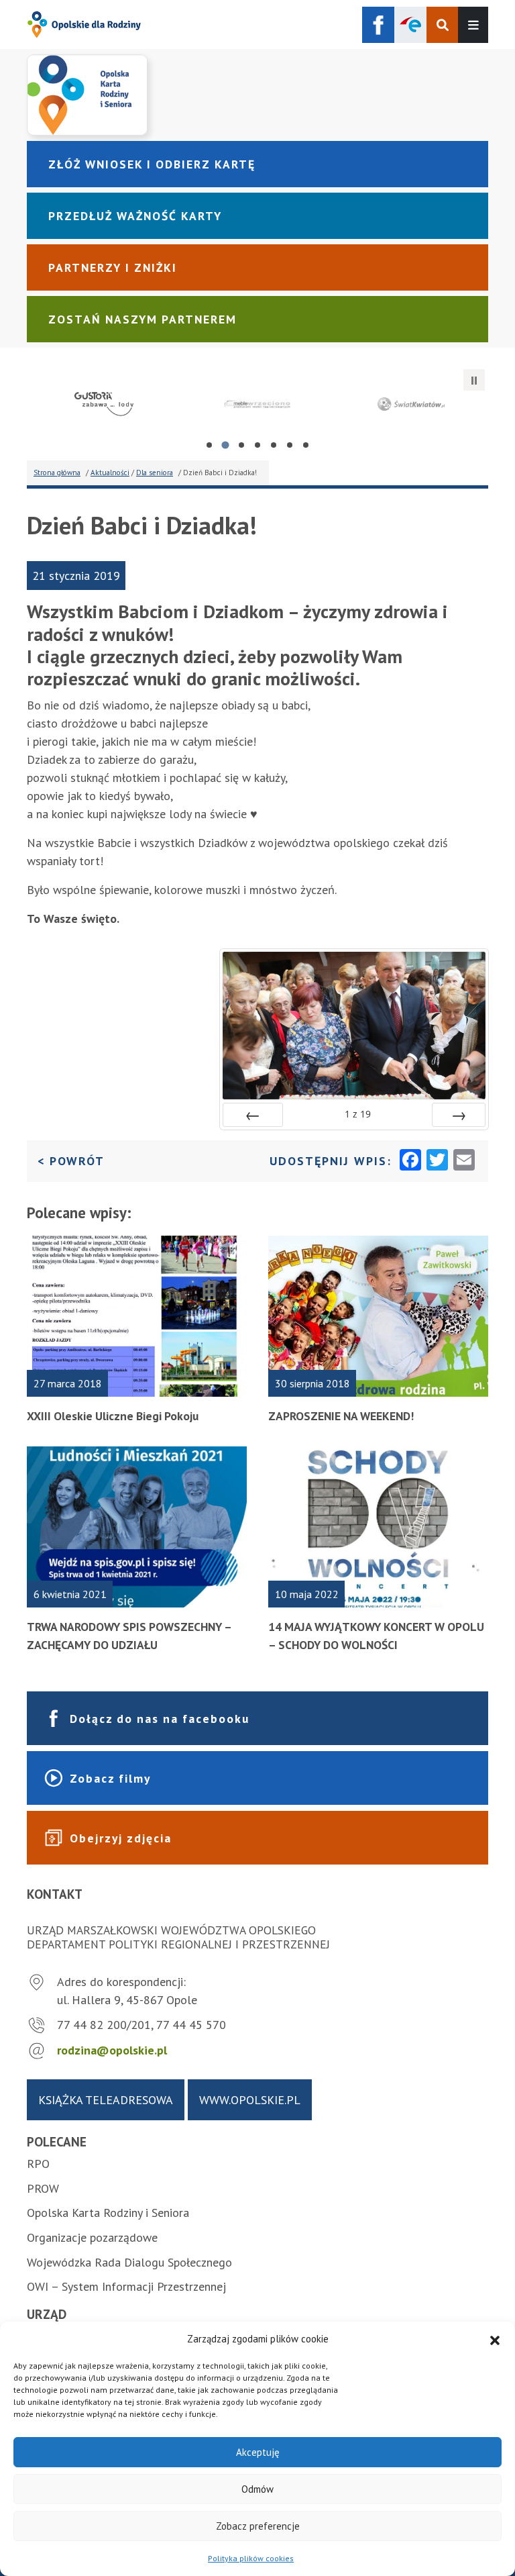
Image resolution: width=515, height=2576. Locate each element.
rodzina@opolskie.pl (112, 2050)
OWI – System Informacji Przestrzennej (126, 2286)
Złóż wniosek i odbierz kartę (152, 164)
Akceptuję (258, 2452)
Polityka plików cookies (251, 2558)
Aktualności (110, 473)
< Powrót (71, 1160)
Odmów (257, 2489)
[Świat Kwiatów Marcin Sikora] (411, 404)
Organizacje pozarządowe (92, 2237)
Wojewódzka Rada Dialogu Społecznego (129, 2262)
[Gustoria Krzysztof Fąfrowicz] (104, 404)
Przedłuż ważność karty (135, 216)
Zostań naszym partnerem (142, 319)
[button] (495, 2339)
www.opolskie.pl (250, 2100)
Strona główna (57, 473)
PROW (43, 2188)
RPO (38, 2164)
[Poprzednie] (253, 1115)
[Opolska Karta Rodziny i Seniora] (257, 95)
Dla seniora (155, 473)
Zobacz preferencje (258, 2526)
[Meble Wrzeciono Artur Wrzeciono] (257, 404)
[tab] (209, 445)
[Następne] (459, 1115)
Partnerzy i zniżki (113, 267)
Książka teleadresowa (106, 2100)
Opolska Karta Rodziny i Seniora (108, 2213)
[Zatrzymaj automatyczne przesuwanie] (474, 380)
